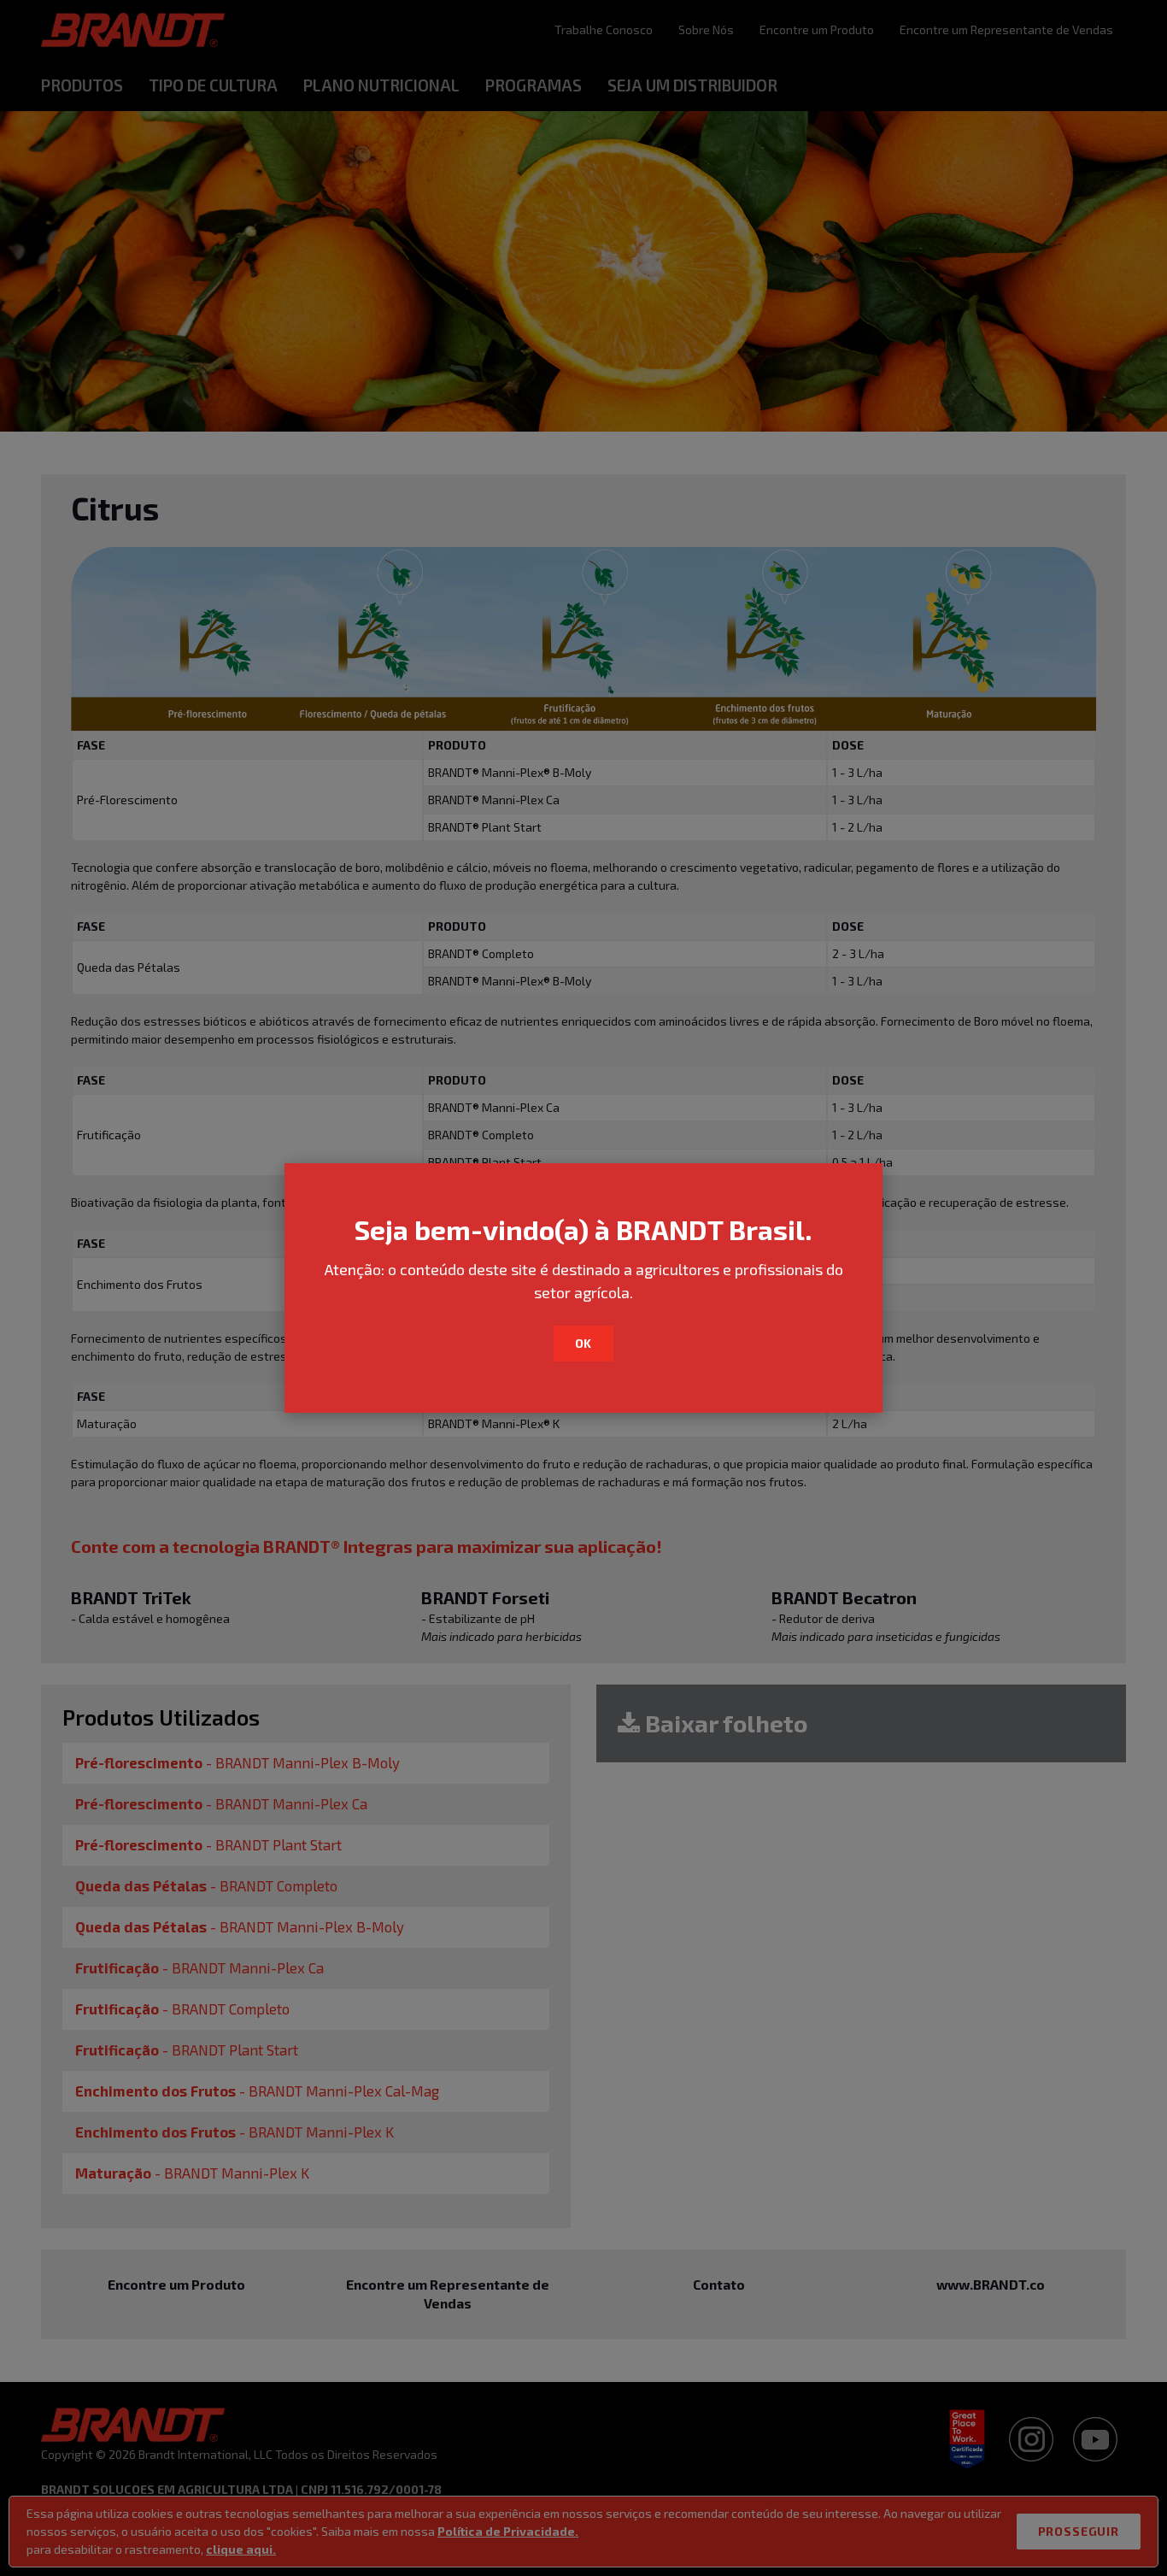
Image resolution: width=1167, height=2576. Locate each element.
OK (584, 1343)
